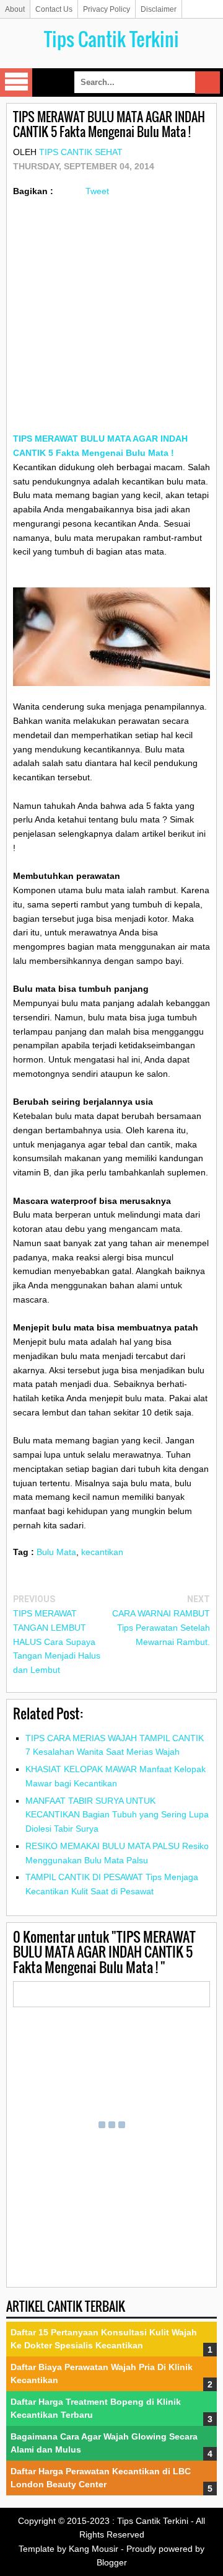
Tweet (97, 191)
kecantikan (102, 1552)
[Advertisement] (111, 320)
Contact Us (54, 9)
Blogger (112, 2562)
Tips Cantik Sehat (81, 152)
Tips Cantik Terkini (111, 39)
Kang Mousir (94, 2549)
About (15, 9)
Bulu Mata (56, 1552)
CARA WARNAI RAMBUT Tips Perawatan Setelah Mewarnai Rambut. (161, 1628)
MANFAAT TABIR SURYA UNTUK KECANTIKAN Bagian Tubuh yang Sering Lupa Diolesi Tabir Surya (117, 1815)
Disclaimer (159, 9)
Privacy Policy (107, 9)
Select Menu (16, 82)
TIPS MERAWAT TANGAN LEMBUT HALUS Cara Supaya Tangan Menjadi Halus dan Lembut (57, 1642)
